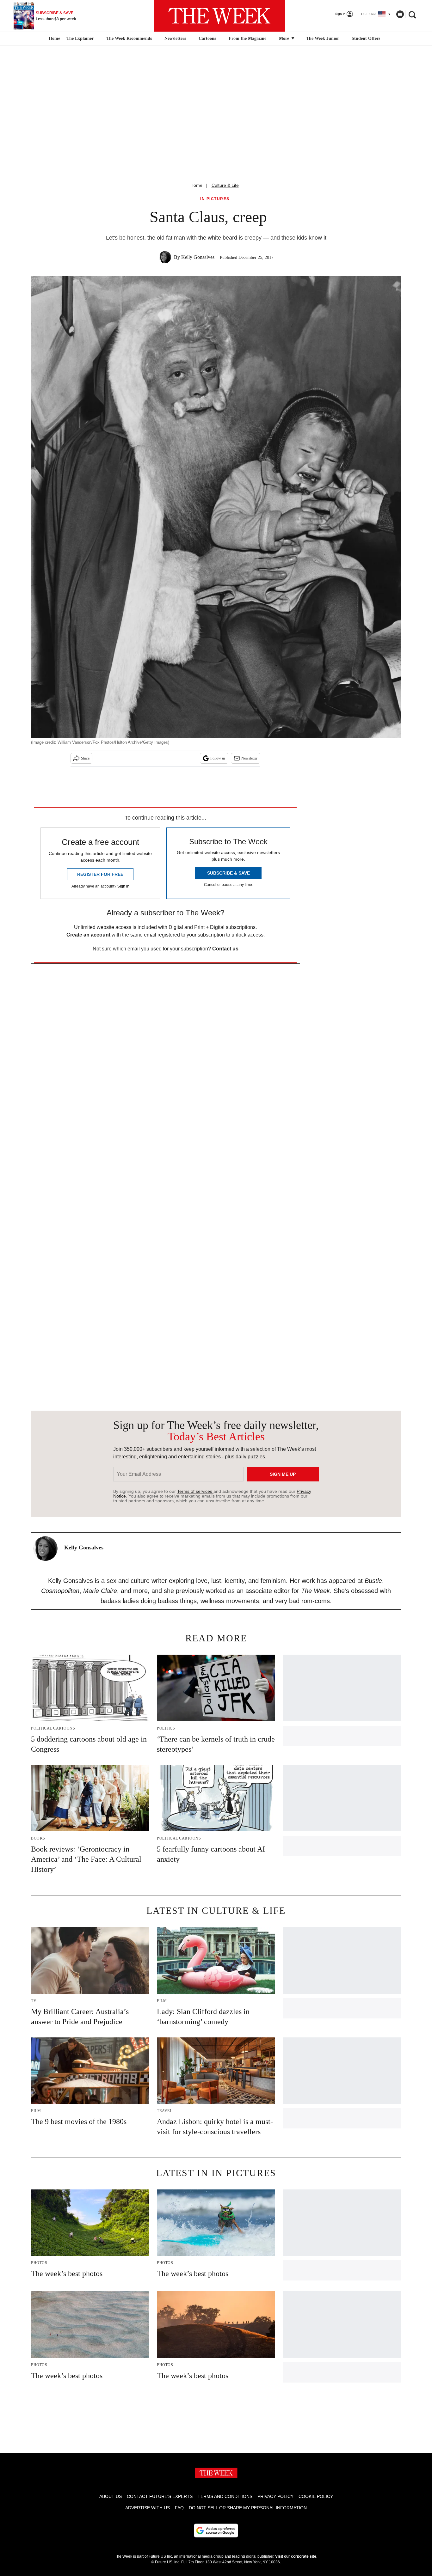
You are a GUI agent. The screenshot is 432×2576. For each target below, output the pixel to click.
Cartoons (207, 38)
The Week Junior (323, 38)
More (285, 38)
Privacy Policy (275, 2496)
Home (196, 185)
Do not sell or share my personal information (248, 2508)
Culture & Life (225, 185)
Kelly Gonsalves (198, 257)
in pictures (215, 199)
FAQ (179, 2508)
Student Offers (366, 38)
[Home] (54, 39)
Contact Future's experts (160, 2496)
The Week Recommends (129, 38)
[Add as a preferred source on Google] (216, 2530)
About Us (111, 2496)
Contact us (225, 949)
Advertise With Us (148, 2508)
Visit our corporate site (296, 2556)
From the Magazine (247, 38)
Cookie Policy (316, 2496)
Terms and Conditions (225, 2496)
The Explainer (80, 38)
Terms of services (195, 1491)
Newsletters (175, 38)
